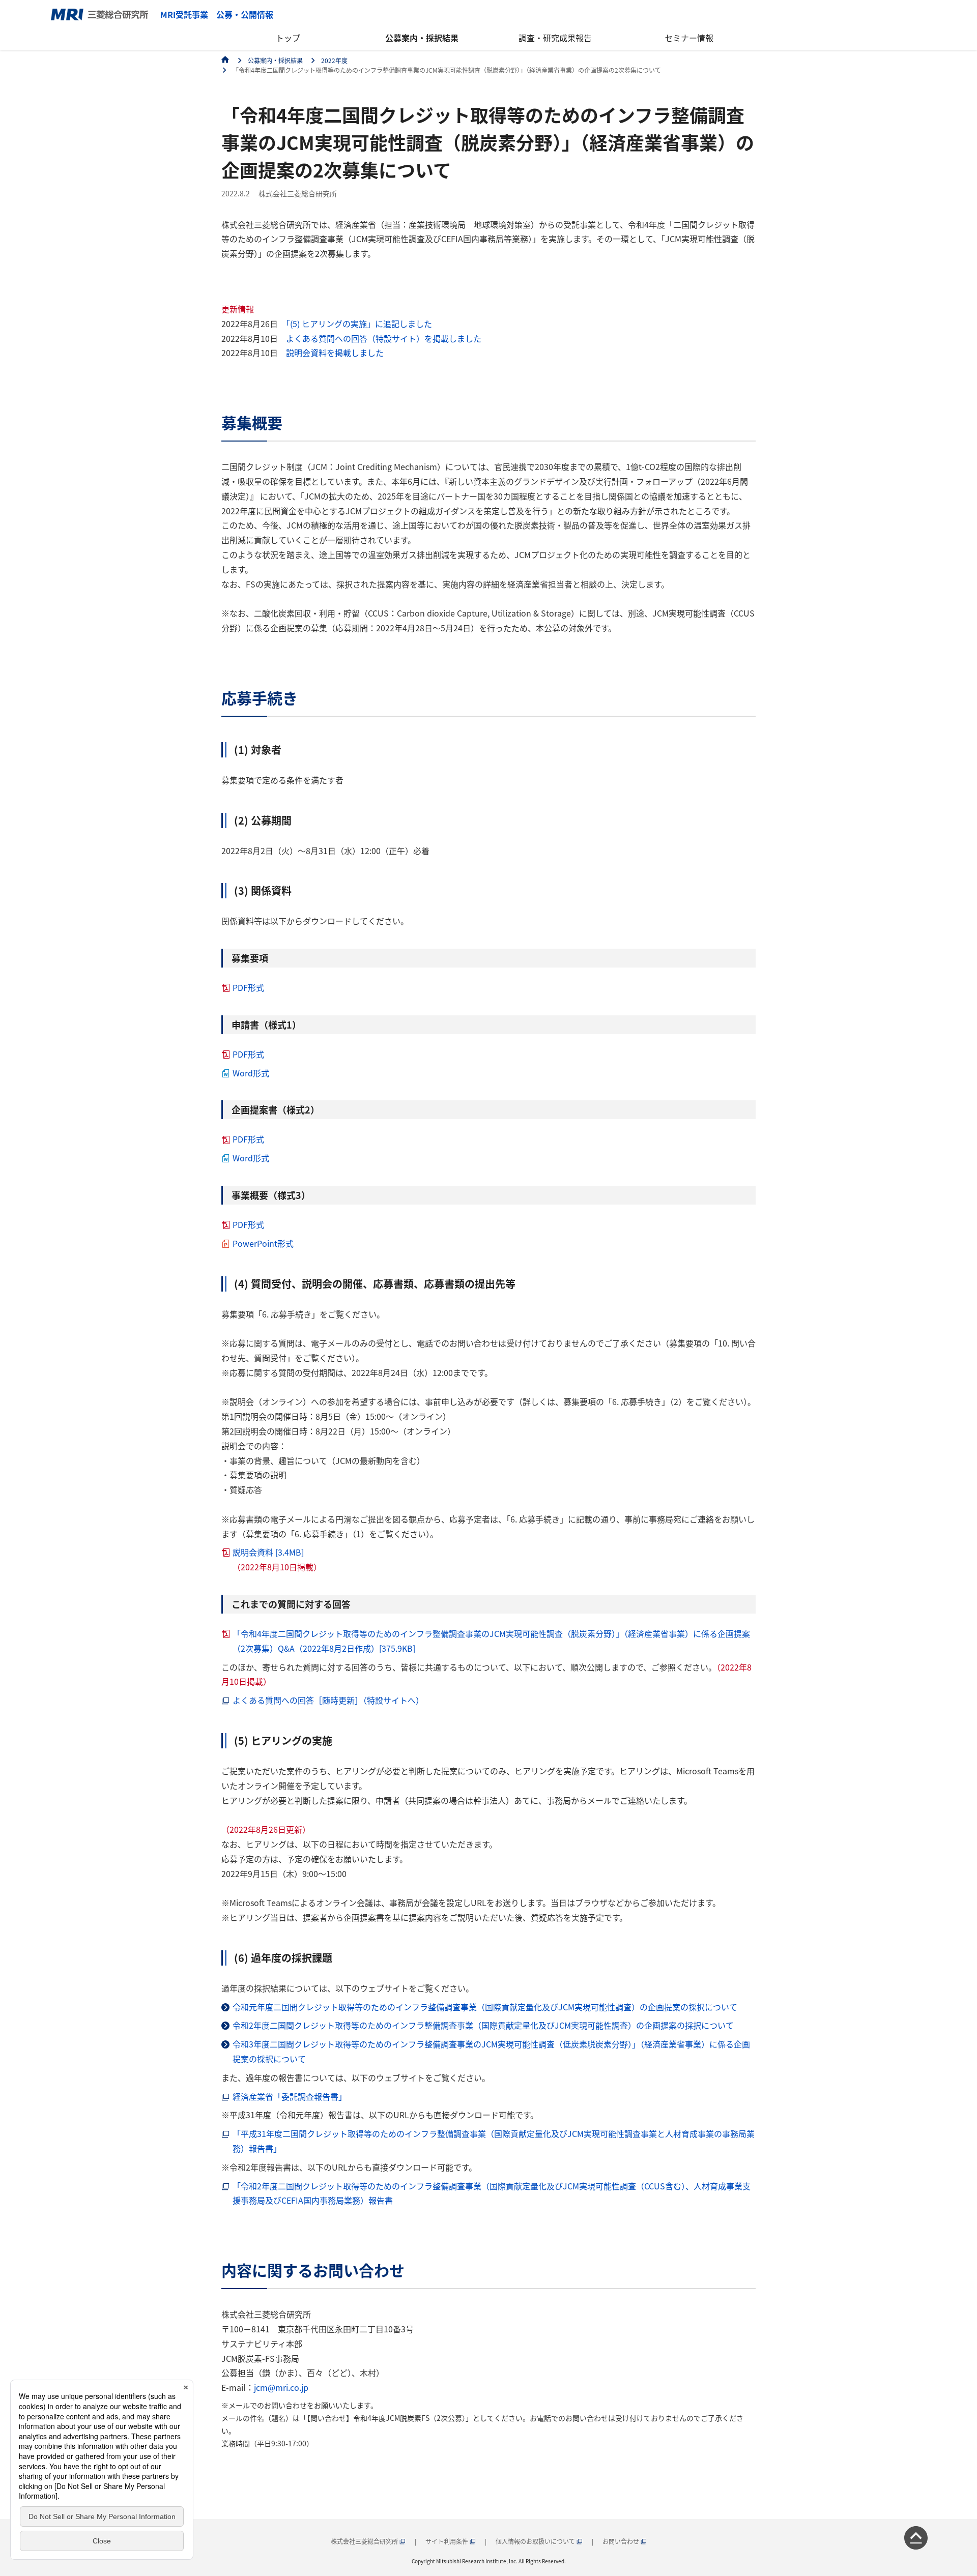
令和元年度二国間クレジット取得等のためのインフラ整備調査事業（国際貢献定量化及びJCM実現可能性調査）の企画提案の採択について (485, 2007)
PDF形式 (248, 987)
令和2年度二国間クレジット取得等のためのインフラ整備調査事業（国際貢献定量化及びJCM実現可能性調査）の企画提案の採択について (483, 2025)
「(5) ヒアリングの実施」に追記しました (359, 324)
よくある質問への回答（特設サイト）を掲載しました (384, 338)
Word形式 (251, 1073)
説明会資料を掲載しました (335, 353)
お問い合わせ (622, 2541)
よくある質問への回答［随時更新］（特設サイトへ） (328, 1700)
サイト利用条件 (448, 2541)
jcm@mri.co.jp (281, 2387)
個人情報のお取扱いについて (536, 2541)
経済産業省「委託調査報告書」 (290, 2096)
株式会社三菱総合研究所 (365, 2541)
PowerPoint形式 (263, 1243)
